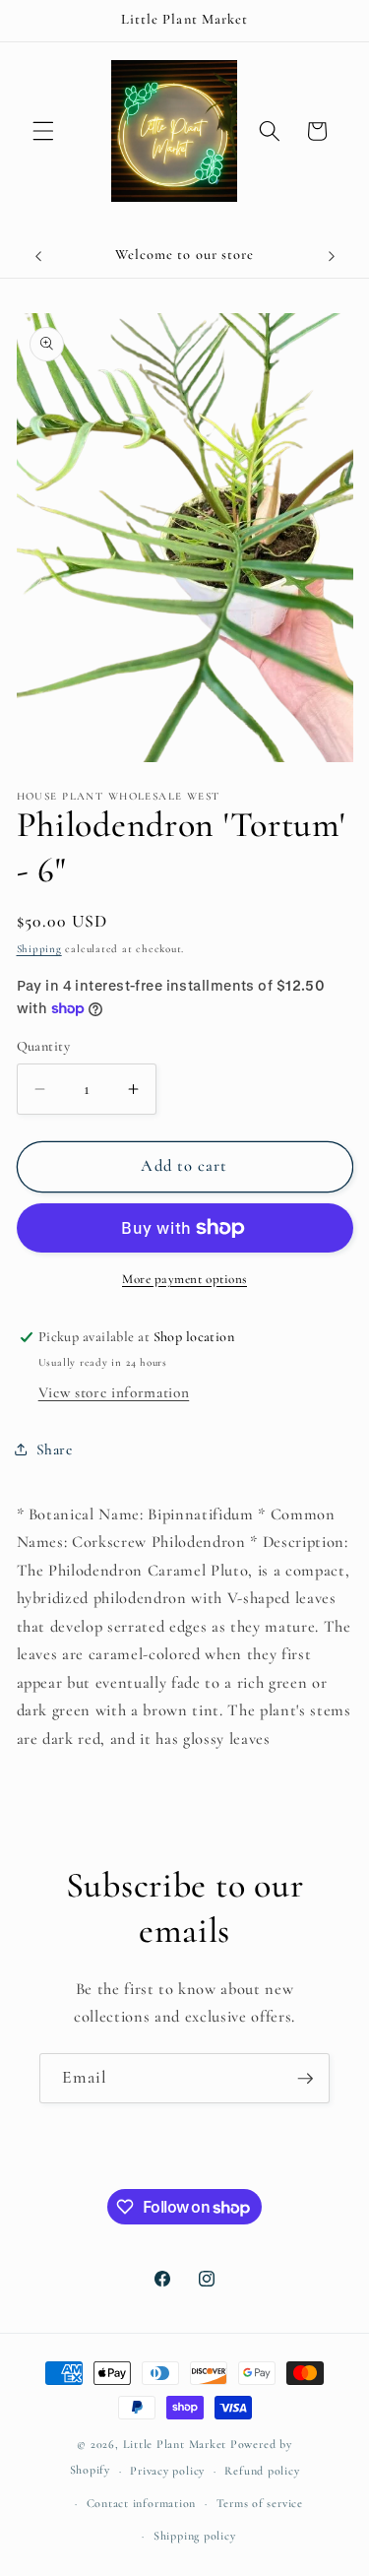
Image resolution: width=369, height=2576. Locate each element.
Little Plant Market (177, 2444)
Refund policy (262, 2471)
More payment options (184, 1279)
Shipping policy (195, 2536)
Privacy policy (167, 2471)
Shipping (39, 949)
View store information (114, 1392)
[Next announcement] (332, 256)
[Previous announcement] (38, 256)
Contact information (142, 2503)
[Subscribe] (305, 2079)
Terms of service (260, 2503)
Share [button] (55, 1449)
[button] (43, 131)
